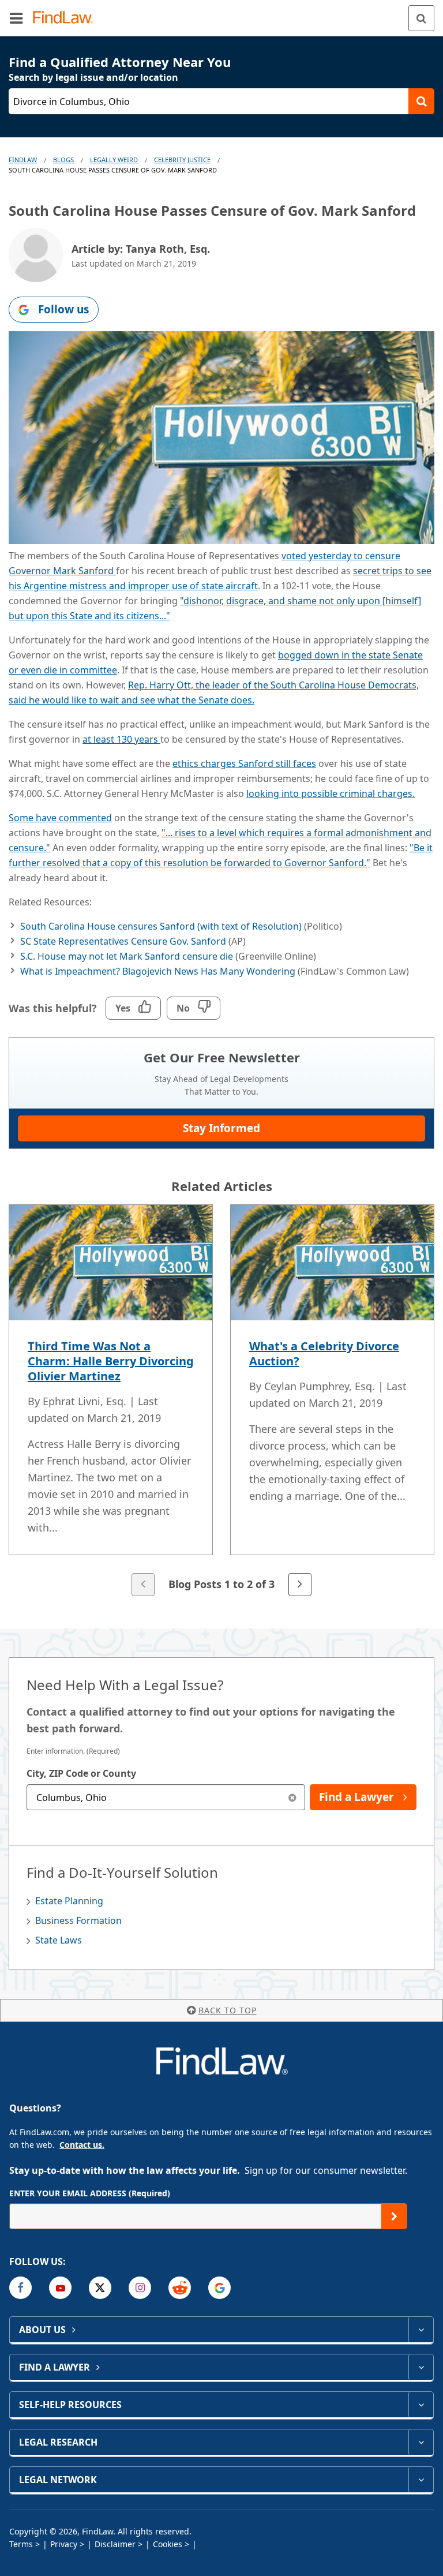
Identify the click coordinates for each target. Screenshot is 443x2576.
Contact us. (82, 2145)
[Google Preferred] (219, 2288)
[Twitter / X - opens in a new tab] (100, 2288)
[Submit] (394, 2216)
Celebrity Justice (182, 160)
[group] (221, 1401)
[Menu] (16, 18)
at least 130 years (121, 739)
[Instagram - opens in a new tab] (140, 2288)
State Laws (59, 1940)
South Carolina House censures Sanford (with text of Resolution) (161, 926)
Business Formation (78, 1920)
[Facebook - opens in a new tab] (20, 2288)
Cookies (168, 2544)
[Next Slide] (300, 1585)
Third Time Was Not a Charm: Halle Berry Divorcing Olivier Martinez (111, 1361)
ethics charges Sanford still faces (244, 763)
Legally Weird (114, 160)
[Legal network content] (421, 2480)
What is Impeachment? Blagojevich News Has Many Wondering (158, 971)
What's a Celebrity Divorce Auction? (324, 1353)
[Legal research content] (421, 2442)
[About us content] (421, 2330)
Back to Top (228, 2010)
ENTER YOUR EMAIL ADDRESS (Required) (90, 2193)
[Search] (421, 18)
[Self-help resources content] (421, 2405)
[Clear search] (292, 1797)
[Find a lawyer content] (421, 2367)
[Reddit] (180, 2288)
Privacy (64, 2544)
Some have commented (60, 818)
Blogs (63, 160)
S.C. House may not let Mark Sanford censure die (127, 956)
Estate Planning (69, 1901)
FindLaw (23, 160)
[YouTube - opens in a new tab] (60, 2288)
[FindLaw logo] (67, 18)
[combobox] (166, 1797)
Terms (21, 2544)
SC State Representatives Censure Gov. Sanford (123, 941)
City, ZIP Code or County (81, 1773)
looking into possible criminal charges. (331, 793)
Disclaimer (115, 2544)
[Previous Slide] (143, 1585)
